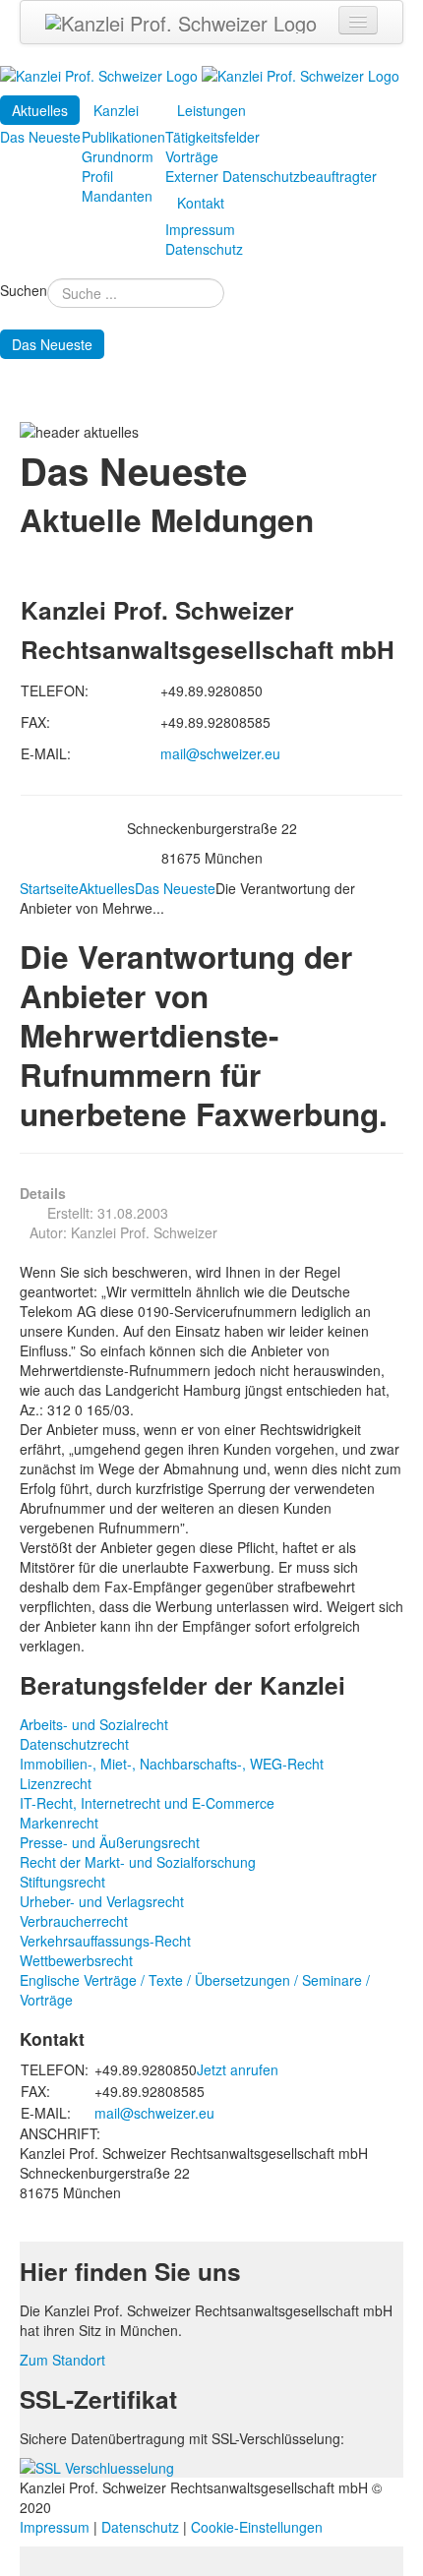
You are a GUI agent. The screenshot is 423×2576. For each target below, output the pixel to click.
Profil (97, 176)
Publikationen (123, 137)
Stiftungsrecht (62, 1882)
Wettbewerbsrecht (76, 1960)
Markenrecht (59, 1823)
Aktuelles (40, 110)
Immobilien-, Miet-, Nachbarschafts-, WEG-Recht (172, 1764)
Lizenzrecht (56, 1783)
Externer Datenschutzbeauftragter (271, 176)
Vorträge (192, 156)
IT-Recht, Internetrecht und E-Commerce (147, 1803)
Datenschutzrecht (74, 1744)
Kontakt (201, 203)
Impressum (200, 229)
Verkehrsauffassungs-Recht (105, 1941)
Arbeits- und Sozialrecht (94, 1724)
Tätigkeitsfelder (212, 137)
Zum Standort (62, 2360)
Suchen (24, 290)
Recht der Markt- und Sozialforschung (138, 1862)
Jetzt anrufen (238, 2069)
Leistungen (211, 110)
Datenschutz (204, 249)
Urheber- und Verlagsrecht (102, 1901)
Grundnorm (118, 156)
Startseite (49, 888)
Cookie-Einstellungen (257, 2527)
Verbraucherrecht (74, 1921)
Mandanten (117, 196)
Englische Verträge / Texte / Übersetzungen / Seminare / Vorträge (195, 1990)
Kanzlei (116, 110)
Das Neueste (40, 137)
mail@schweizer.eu (220, 753)
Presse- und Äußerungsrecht (110, 1842)
